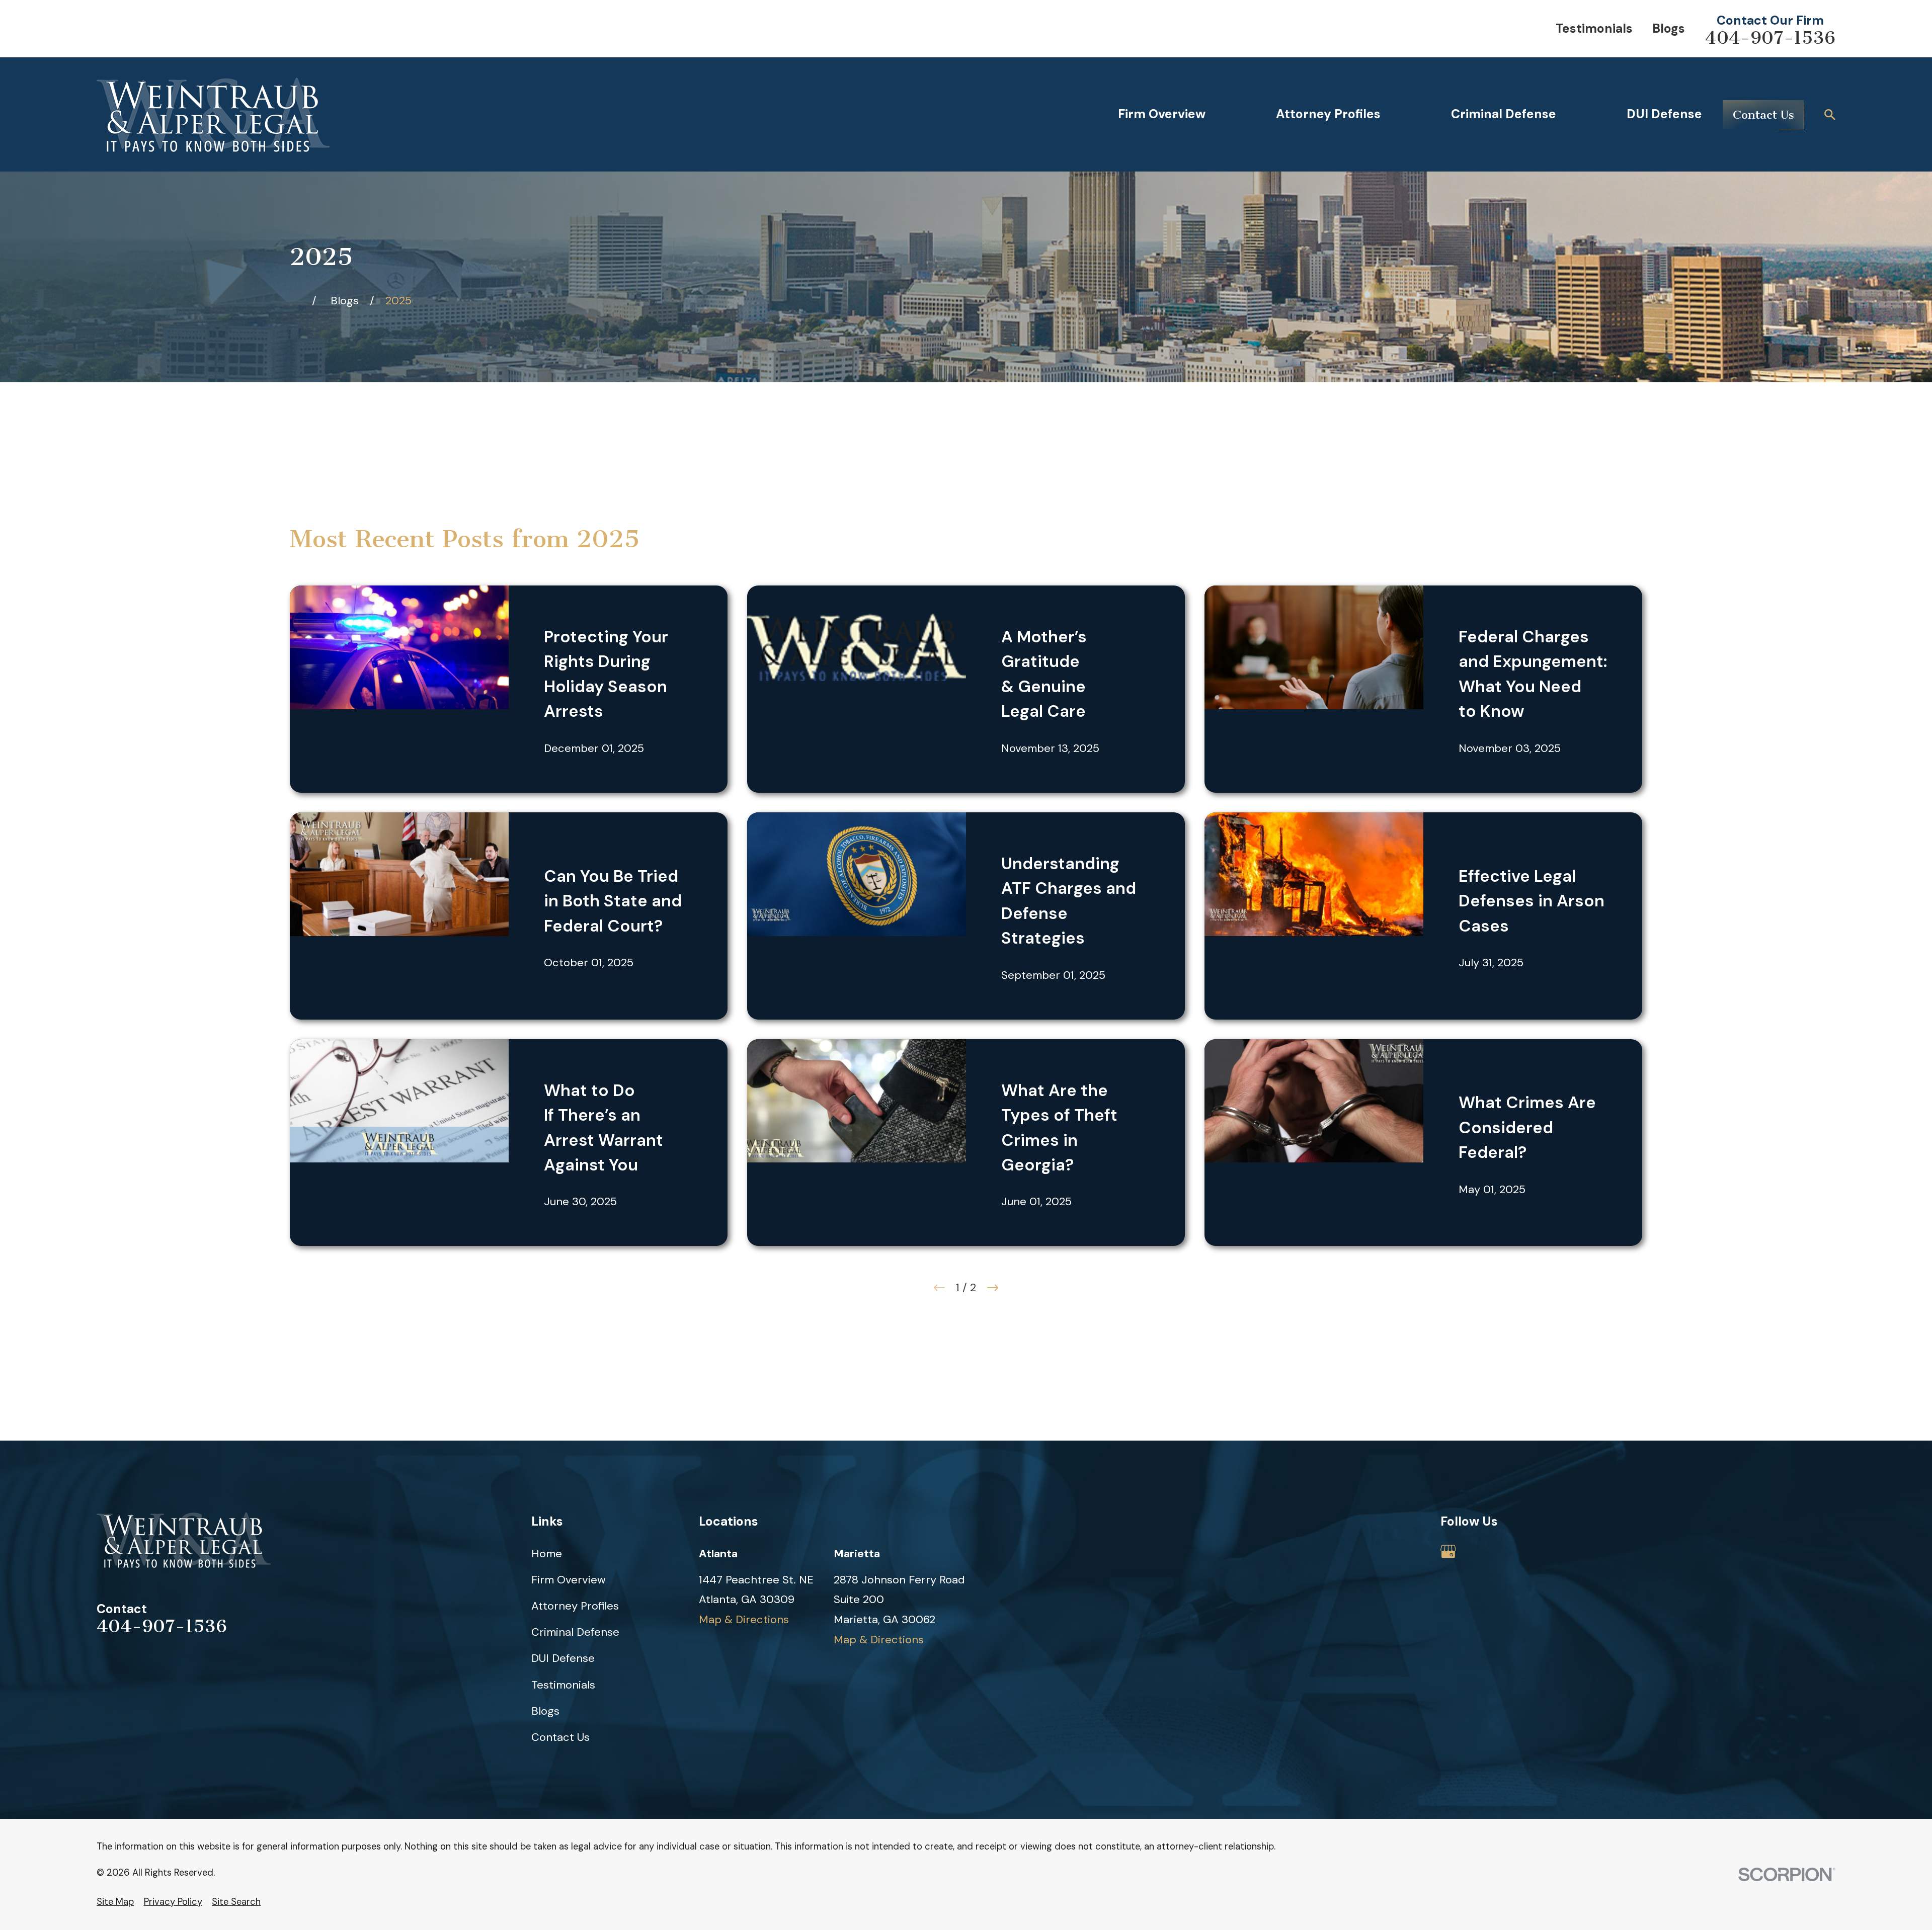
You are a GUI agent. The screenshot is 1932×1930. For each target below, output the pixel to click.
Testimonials (1594, 28)
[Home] (213, 115)
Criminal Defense (575, 1632)
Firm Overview (569, 1580)
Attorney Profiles (575, 1606)
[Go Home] (295, 301)
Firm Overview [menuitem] (1162, 114)
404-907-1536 (1770, 38)
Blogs (1669, 28)
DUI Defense (563, 1658)
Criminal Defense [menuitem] (1504, 114)
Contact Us (1763, 115)
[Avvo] (1483, 1551)
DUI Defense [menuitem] (1664, 114)
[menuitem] (115, 1902)
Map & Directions (744, 1619)
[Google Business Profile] (1448, 1551)
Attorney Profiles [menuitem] (1328, 114)
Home (547, 1554)
